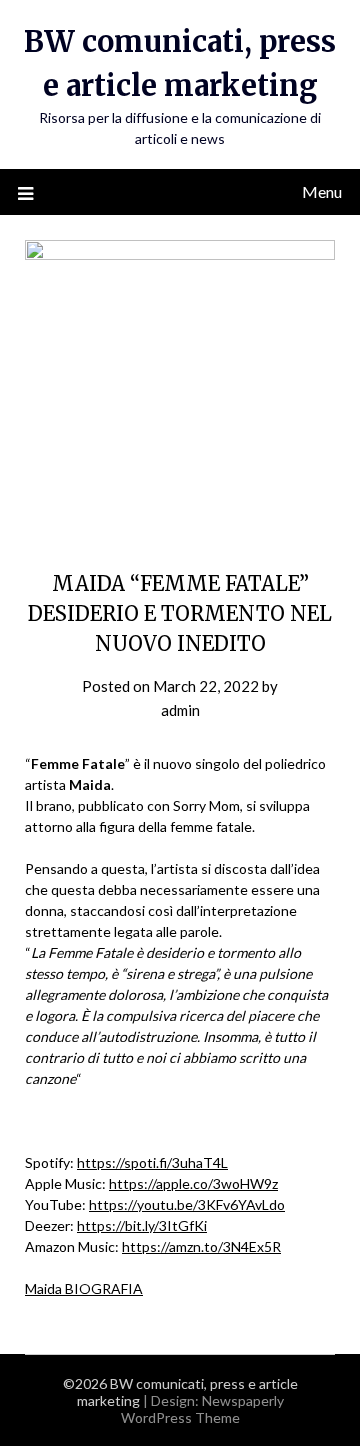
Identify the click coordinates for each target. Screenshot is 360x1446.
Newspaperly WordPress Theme (202, 1409)
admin (180, 710)
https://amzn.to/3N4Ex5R (201, 1246)
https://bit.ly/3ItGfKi (142, 1225)
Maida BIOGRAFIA (84, 1288)
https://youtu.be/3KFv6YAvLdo (187, 1204)
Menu (322, 191)
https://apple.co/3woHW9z (193, 1183)
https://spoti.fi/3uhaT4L (152, 1162)
